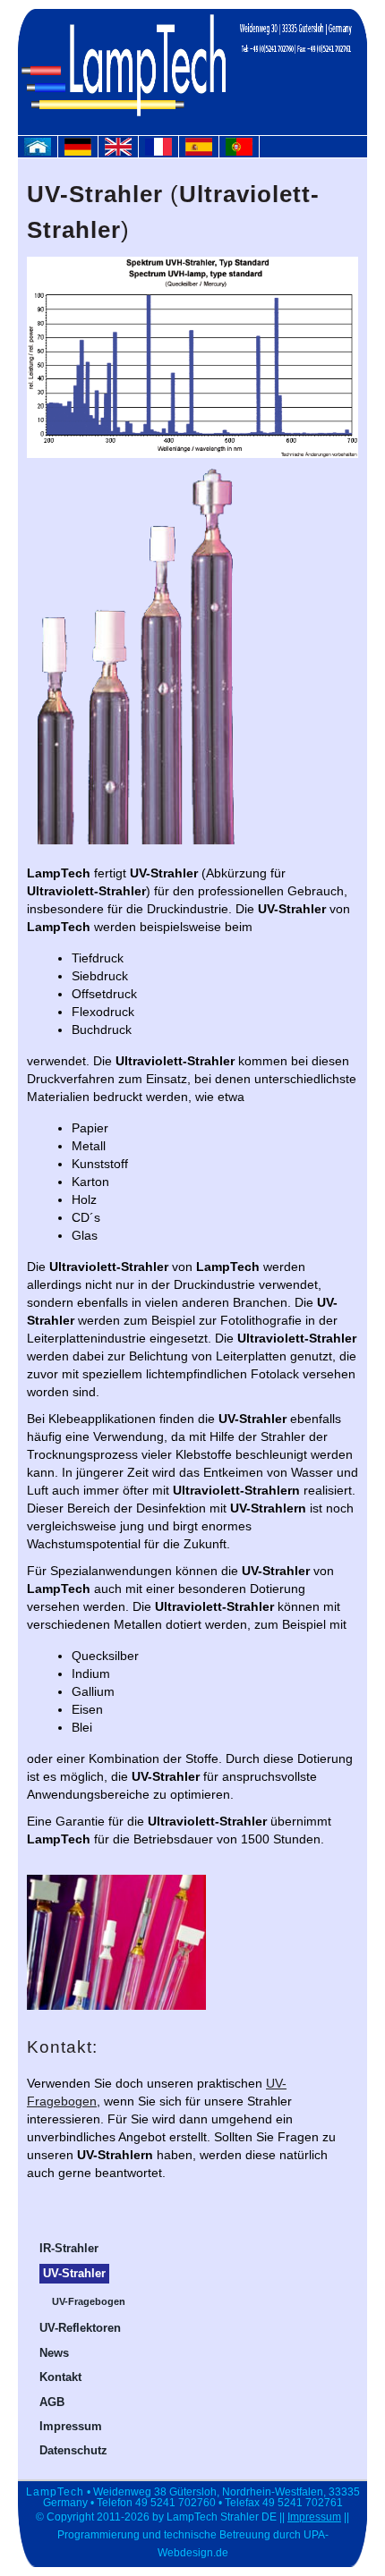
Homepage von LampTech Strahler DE (42, 151)
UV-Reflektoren (80, 2328)
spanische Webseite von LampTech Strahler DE (203, 151)
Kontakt (60, 2377)
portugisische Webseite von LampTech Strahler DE (244, 151)
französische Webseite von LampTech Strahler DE (163, 151)
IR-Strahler (69, 2249)
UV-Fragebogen (89, 2301)
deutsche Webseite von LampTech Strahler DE (82, 151)
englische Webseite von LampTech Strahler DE (123, 151)
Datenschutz (73, 2451)
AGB (52, 2402)
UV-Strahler (74, 2274)
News (54, 2353)
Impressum (71, 2427)
